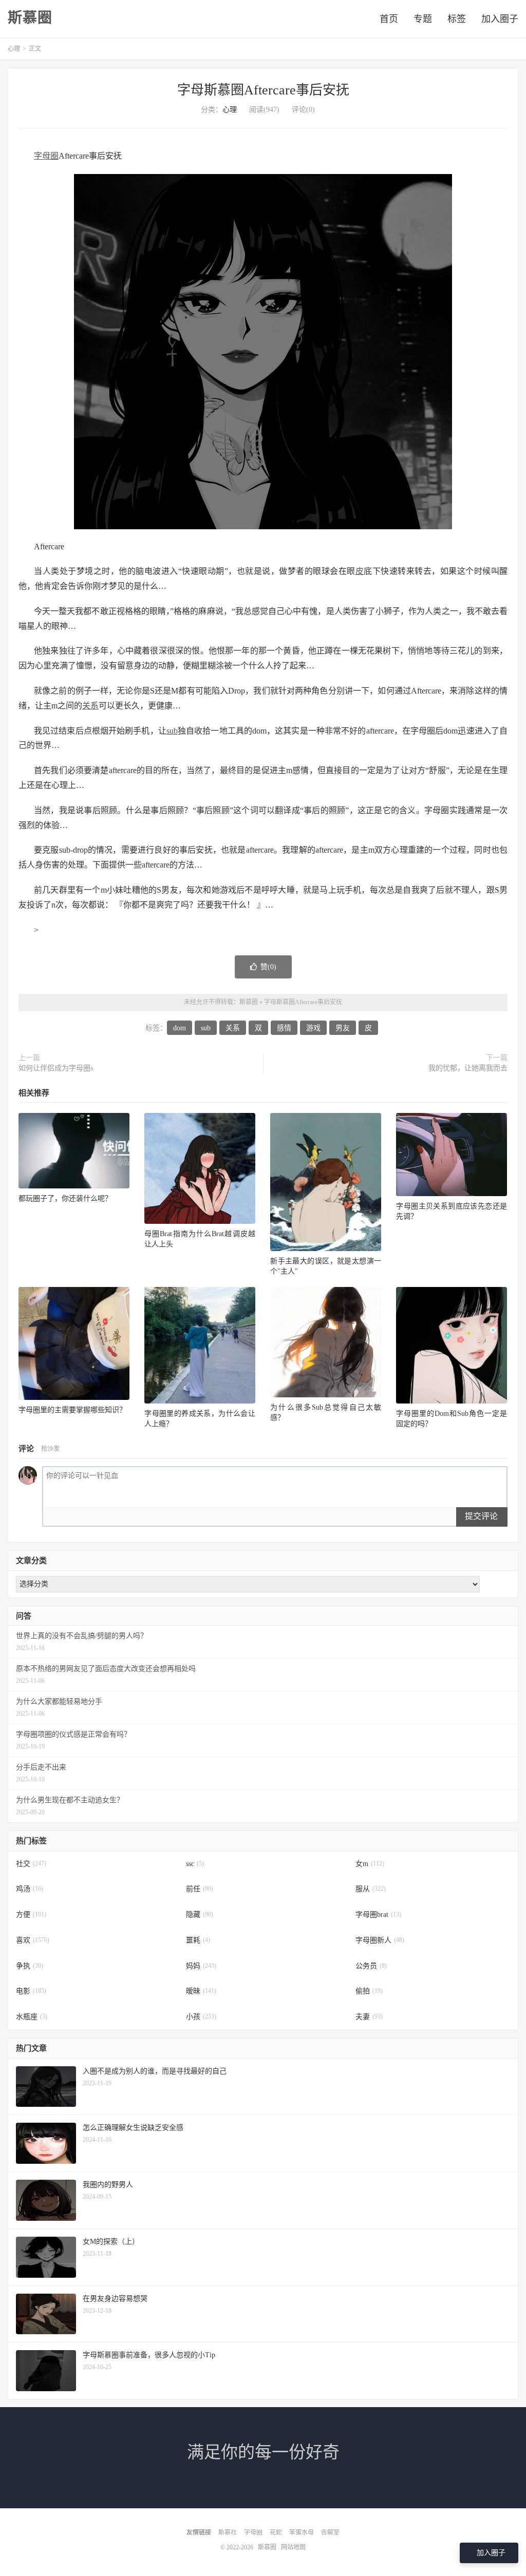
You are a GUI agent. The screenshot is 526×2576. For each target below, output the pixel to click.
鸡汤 (30, 1889)
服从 (371, 1889)
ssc (195, 1864)
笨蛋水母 (302, 2532)
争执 (30, 1966)
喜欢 (33, 1940)
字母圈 (46, 156)
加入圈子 (500, 19)
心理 (14, 49)
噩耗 (198, 1940)
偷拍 (369, 1991)
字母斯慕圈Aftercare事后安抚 (263, 90)
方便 (31, 1915)
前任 (200, 1889)
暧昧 (201, 1991)
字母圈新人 (380, 1940)
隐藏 (200, 1915)
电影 (31, 1991)
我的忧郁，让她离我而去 (468, 1068)
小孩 (201, 2017)
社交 (31, 1864)
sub (172, 731)
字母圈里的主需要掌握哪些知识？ (72, 1410)
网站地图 (293, 2547)
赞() (268, 967)
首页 (389, 19)
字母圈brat (378, 1915)
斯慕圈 (30, 18)
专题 (423, 19)
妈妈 (201, 1966)
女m (370, 1864)
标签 (457, 19)
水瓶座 (32, 2017)
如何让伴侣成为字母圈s (56, 1068)
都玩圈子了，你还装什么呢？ (65, 1198)
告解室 (330, 2532)
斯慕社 (228, 2532)
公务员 (371, 1966)
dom (180, 1028)
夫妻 (369, 2017)
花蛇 (276, 2532)
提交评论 (481, 1516)
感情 (284, 1028)
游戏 (313, 1028)
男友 (343, 1028)
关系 (90, 706)
